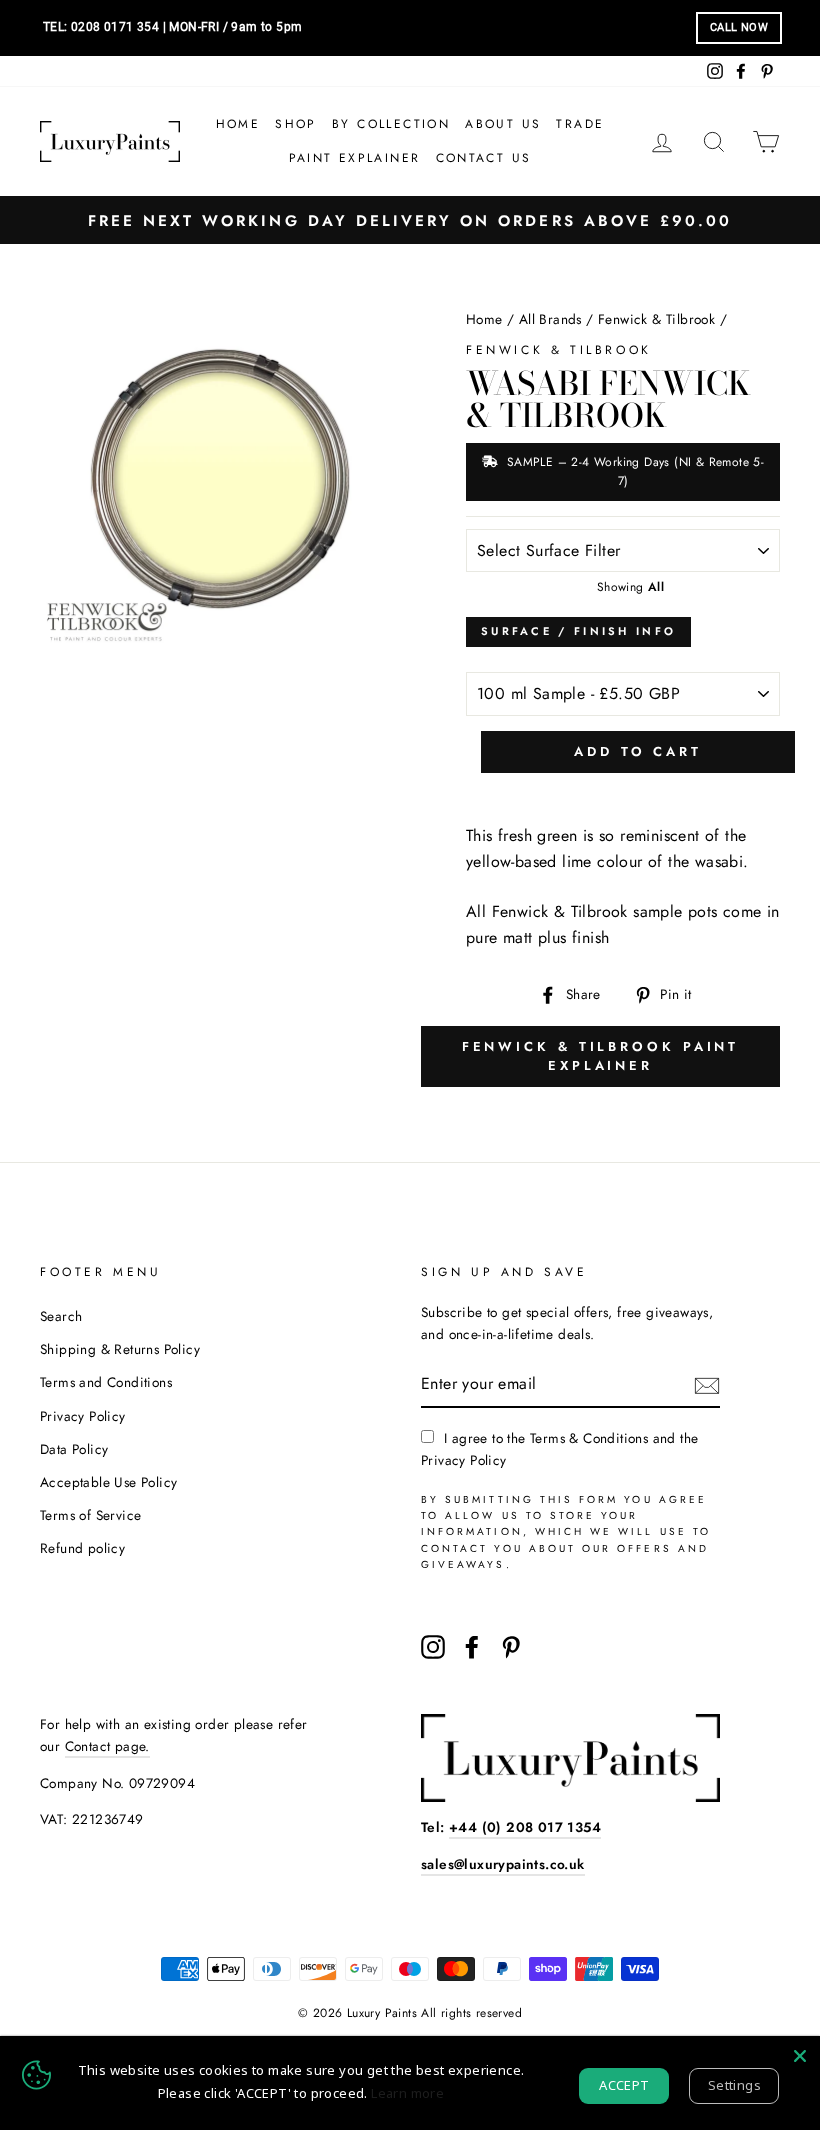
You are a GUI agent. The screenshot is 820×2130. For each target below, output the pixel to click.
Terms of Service (90, 1515)
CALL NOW (739, 27)
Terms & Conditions (589, 1438)
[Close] (800, 2056)
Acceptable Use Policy (108, 1482)
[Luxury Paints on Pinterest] (511, 1647)
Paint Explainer (355, 158)
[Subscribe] (707, 1384)
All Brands (550, 319)
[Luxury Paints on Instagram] (433, 1647)
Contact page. (107, 1746)
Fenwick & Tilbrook (656, 319)
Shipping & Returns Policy (120, 1349)
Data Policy (74, 1449)
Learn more (407, 2093)
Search (61, 1316)
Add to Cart (638, 751)
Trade (580, 124)
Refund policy (82, 1548)
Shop (296, 124)
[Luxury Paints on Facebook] (472, 1647)
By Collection (391, 124)
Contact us (484, 158)
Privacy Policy (83, 1416)
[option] (410, 220)
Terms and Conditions (106, 1382)
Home (238, 124)
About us (503, 124)
